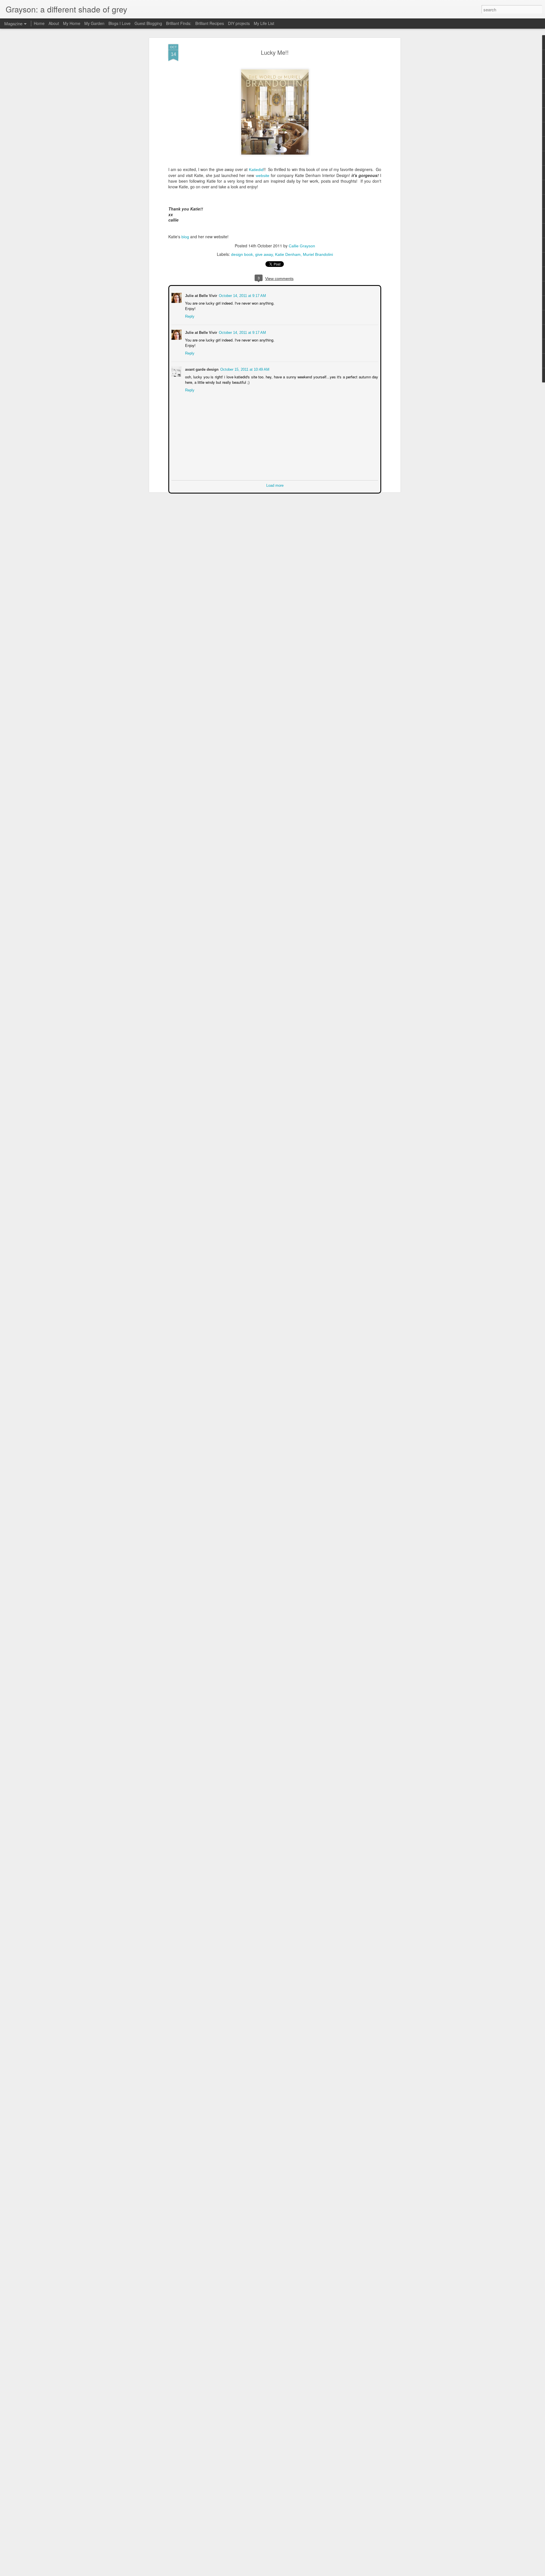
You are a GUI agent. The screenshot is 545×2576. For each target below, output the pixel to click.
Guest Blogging (148, 23)
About (54, 23)
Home (39, 23)
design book (242, 254)
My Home (72, 23)
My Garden (94, 23)
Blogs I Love (120, 23)
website (263, 176)
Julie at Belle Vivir (201, 295)
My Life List (264, 23)
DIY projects (239, 23)
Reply (189, 316)
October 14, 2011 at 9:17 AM (242, 295)
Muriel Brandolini (318, 254)
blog (185, 237)
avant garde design (201, 369)
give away (264, 254)
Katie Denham (288, 254)
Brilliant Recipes (210, 23)
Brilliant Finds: (179, 23)
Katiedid (256, 170)
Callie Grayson (302, 246)
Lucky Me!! (275, 52)
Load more (275, 485)
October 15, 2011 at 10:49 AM (244, 369)
